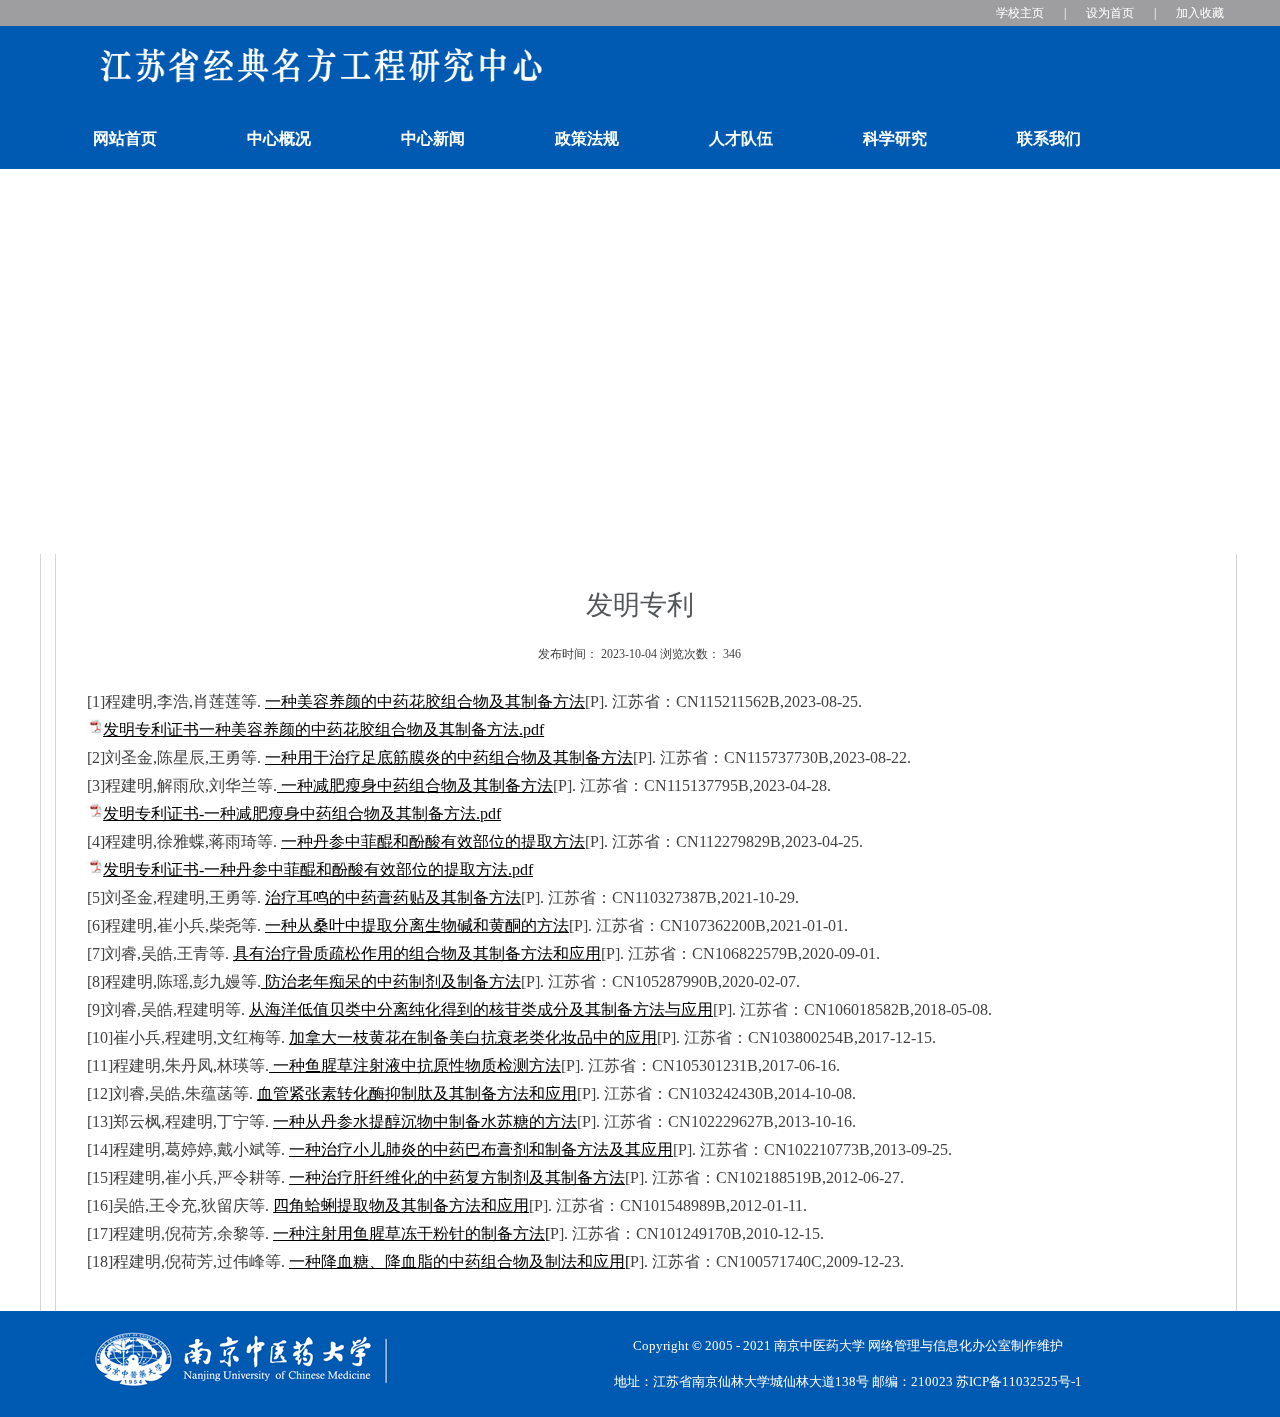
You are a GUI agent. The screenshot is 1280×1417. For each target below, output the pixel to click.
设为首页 (1110, 13)
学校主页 (1020, 13)
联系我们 (1049, 138)
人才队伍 (741, 138)
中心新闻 (433, 138)
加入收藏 (1200, 13)
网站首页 (125, 138)
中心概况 (279, 138)
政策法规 (587, 138)
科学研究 (895, 138)
